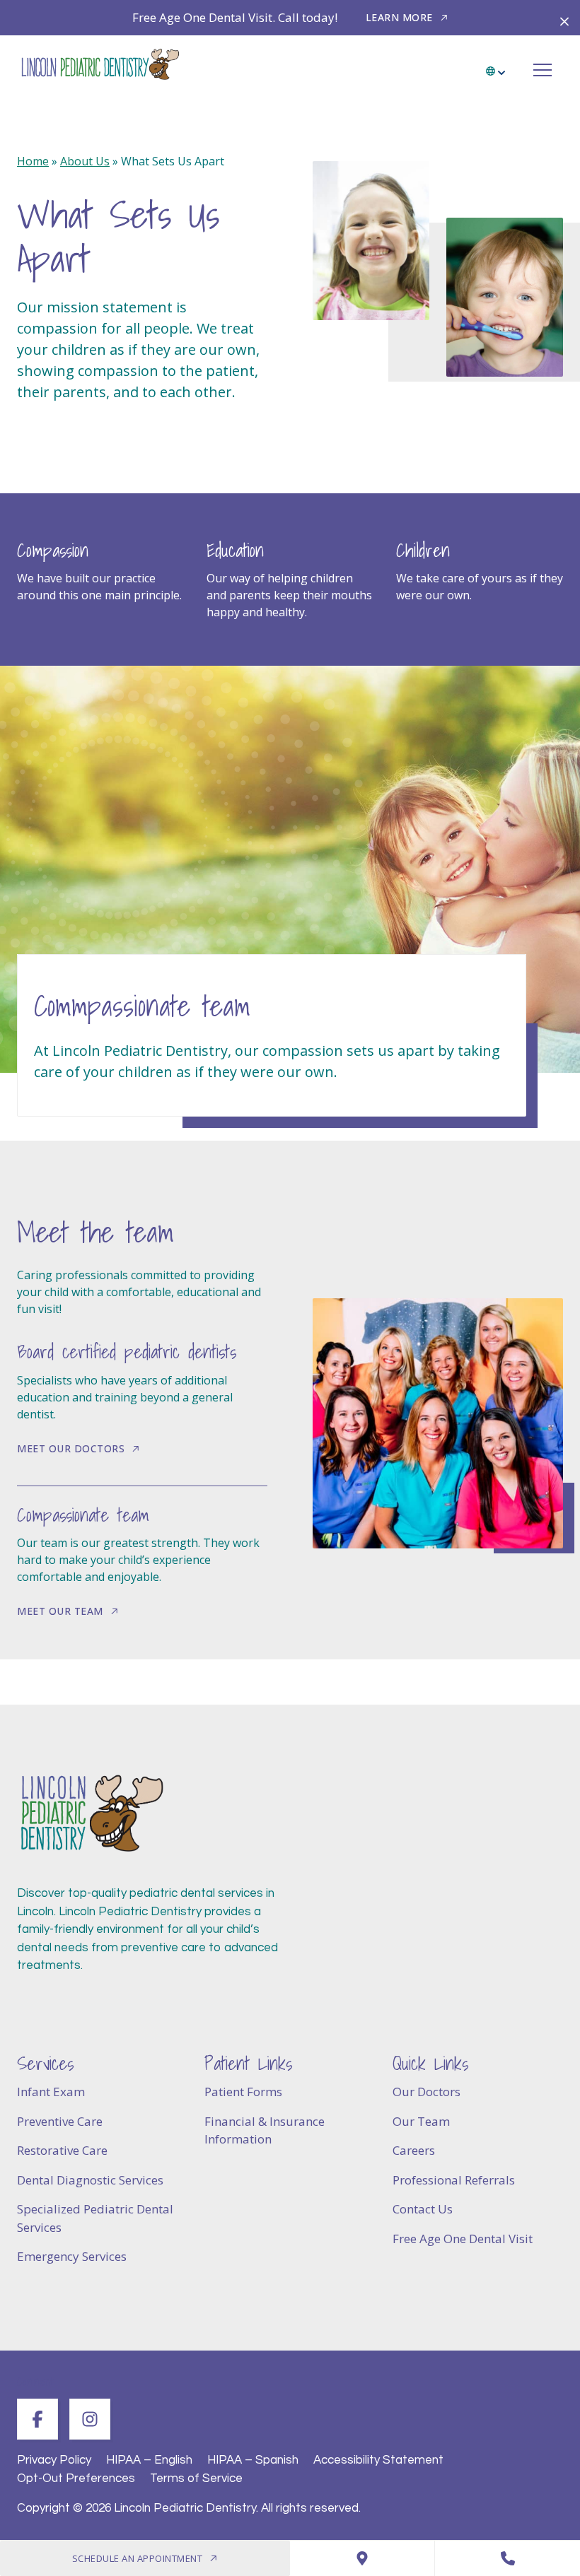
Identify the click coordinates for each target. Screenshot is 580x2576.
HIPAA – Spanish (253, 2460)
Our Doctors (427, 2092)
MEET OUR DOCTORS (71, 1448)
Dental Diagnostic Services (90, 2180)
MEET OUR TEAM (60, 1611)
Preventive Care (60, 2121)
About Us (85, 161)
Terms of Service (196, 2478)
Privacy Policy (54, 2460)
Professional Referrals (454, 2180)
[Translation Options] (497, 66)
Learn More (399, 17)
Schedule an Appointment (138, 2558)
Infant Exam (51, 2092)
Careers (414, 2150)
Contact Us (423, 2209)
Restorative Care (62, 2150)
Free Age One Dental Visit (463, 2239)
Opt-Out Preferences (76, 2478)
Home (33, 161)
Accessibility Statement (378, 2460)
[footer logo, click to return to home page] (91, 1814)
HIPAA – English (149, 2460)
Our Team (421, 2121)
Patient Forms (243, 2092)
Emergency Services (72, 2256)
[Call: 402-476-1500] (507, 2558)
